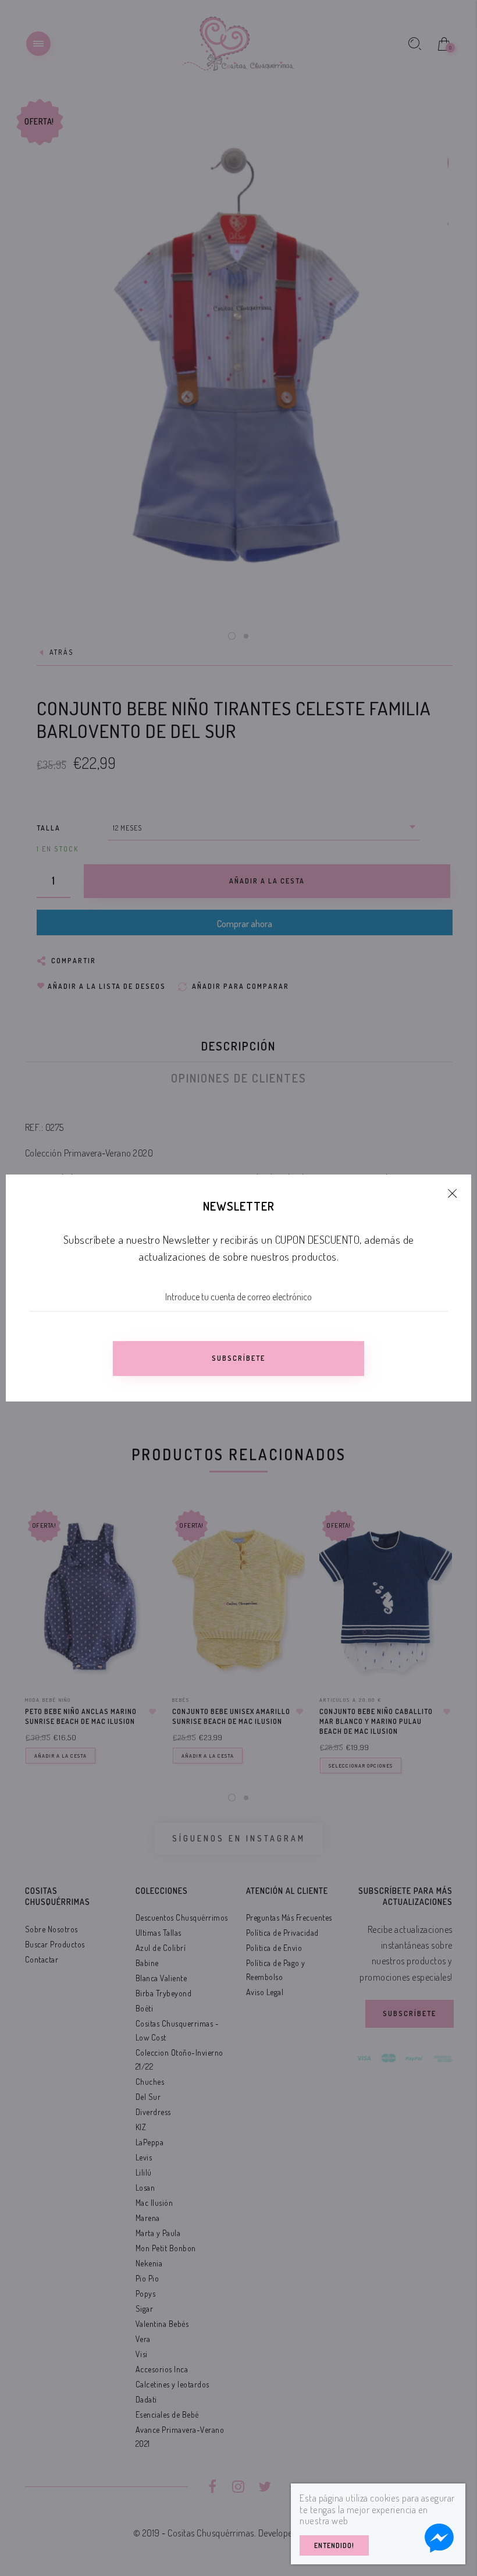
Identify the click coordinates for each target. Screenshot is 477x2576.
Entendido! (334, 2545)
